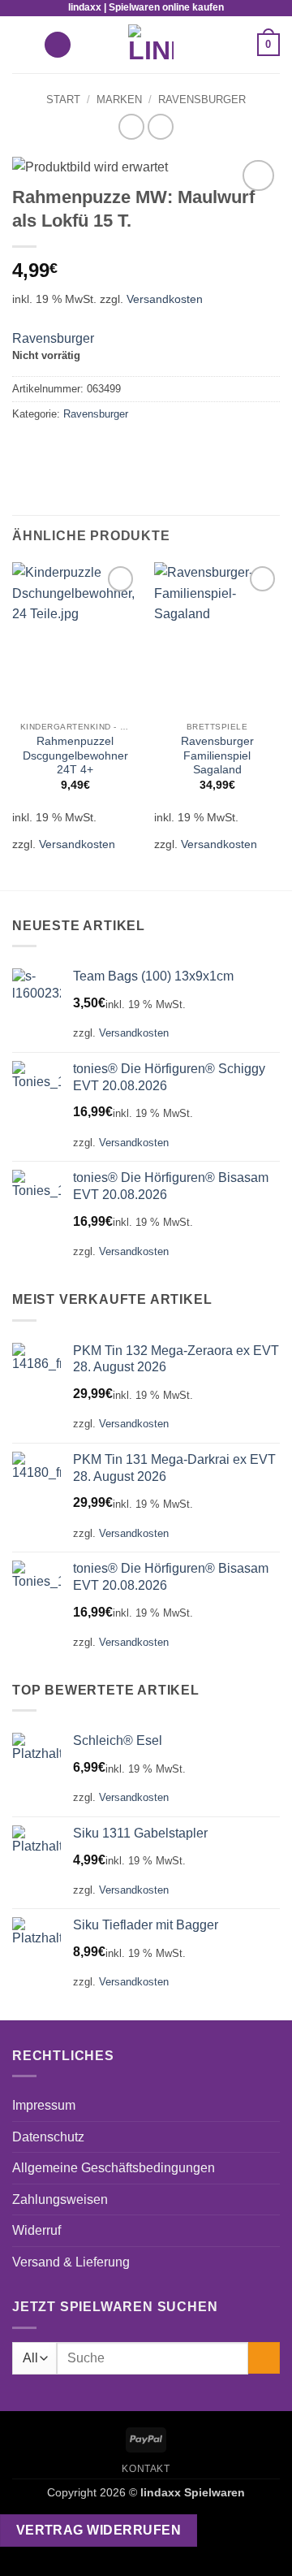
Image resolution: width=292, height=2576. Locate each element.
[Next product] (131, 126)
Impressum (44, 2105)
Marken (119, 100)
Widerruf (36, 2230)
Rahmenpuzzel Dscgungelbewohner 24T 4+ (75, 755)
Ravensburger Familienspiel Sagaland (217, 755)
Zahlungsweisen (60, 2199)
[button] (22, 44)
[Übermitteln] (264, 2358)
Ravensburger (202, 100)
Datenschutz (48, 2137)
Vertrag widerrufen (99, 2530)
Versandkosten (165, 299)
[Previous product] (160, 126)
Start (63, 100)
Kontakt (146, 2469)
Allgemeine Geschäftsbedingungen (114, 2168)
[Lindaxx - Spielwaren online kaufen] (151, 45)
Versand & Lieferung (71, 2262)
